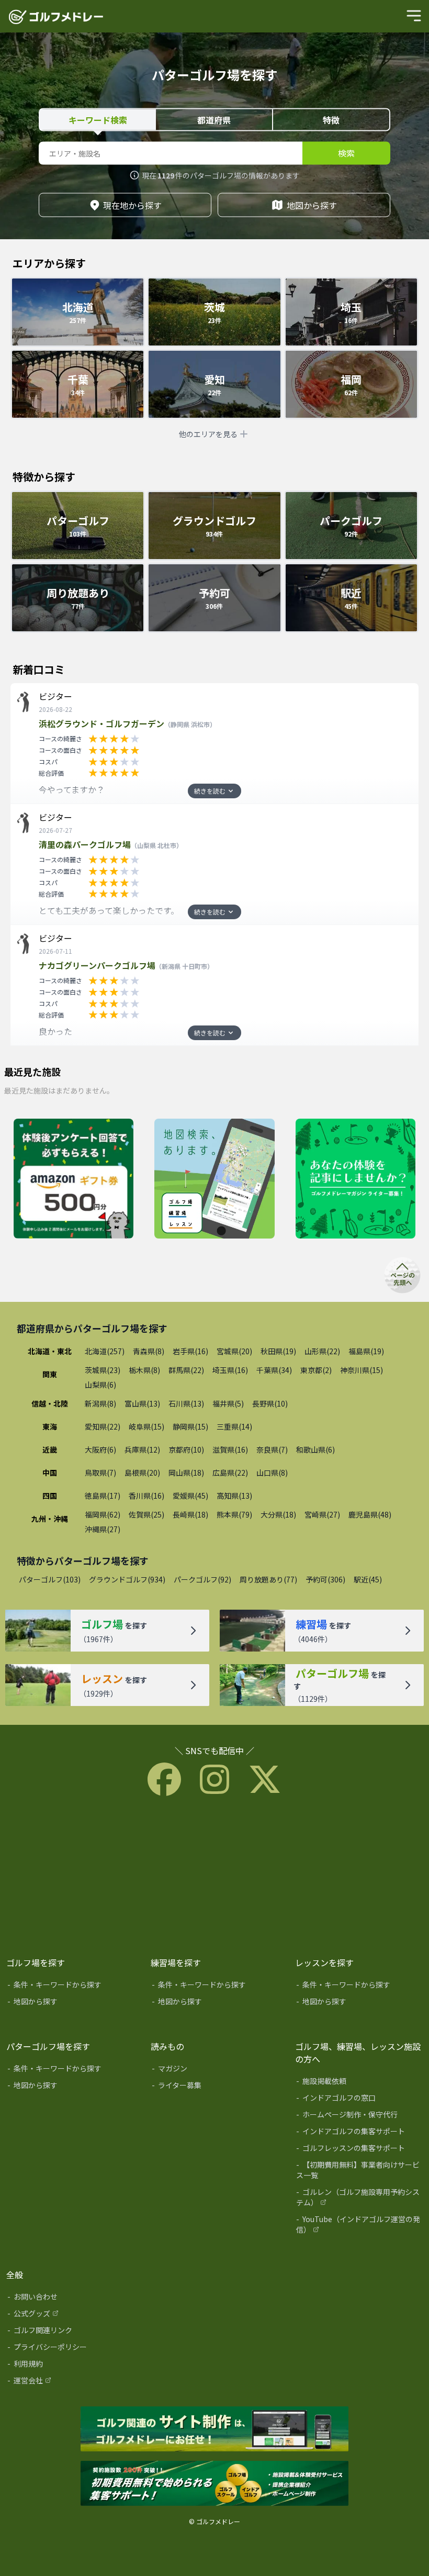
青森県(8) (149, 1351)
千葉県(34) (274, 1370)
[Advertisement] (214, 1874)
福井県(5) (228, 1403)
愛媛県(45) (190, 1496)
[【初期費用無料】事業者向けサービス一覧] (360, 2172)
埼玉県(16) (230, 1370)
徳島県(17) (103, 1496)
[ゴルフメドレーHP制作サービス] (214, 2429)
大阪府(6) (100, 1449)
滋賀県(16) (230, 1449)
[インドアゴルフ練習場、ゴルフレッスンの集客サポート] (214, 2484)
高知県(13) (234, 1496)
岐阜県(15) (146, 1426)
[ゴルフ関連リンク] (71, 2332)
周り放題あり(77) (268, 1579)
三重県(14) (234, 1426)
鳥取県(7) (100, 1473)
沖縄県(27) (103, 1529)
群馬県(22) (186, 1370)
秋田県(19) (278, 1351)
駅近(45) (368, 1579)
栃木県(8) (144, 1370)
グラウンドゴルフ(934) (127, 1579)
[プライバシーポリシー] (71, 2349)
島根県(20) (142, 1473)
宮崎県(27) (322, 1514)
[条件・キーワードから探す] (71, 1987)
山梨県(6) (100, 1385)
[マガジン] (216, 2070)
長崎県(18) (190, 1514)
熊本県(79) (234, 1514)
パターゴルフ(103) (50, 1579)
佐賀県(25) (146, 1514)
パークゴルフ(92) (202, 1579)
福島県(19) (366, 1351)
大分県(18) (278, 1514)
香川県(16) (146, 1496)
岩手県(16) (190, 1351)
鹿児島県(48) (370, 1514)
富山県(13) (142, 1403)
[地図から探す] (71, 2003)
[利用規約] (71, 2366)
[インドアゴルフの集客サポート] (360, 2133)
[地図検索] (214, 1179)
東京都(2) (316, 1370)
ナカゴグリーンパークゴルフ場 (126, 965)
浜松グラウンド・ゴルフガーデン (127, 723)
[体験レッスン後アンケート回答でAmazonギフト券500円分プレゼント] (74, 1179)
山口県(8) (272, 1473)
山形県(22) (322, 1351)
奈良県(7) (272, 1449)
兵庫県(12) (142, 1449)
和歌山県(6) (315, 1449)
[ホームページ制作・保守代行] (360, 2116)
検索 (346, 153)
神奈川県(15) (362, 1370)
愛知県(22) (103, 1426)
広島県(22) (230, 1473)
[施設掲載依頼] (360, 2083)
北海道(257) (105, 1351)
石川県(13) (186, 1403)
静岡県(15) (190, 1426)
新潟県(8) (100, 1403)
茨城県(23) (103, 1370)
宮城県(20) (234, 1351)
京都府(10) (186, 1449)
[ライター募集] (355, 1179)
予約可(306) (325, 1579)
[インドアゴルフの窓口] (360, 2100)
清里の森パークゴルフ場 (111, 844)
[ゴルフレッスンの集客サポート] (360, 2150)
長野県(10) (270, 1403)
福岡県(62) (103, 1514)
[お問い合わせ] (71, 2299)
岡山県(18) (186, 1473)
